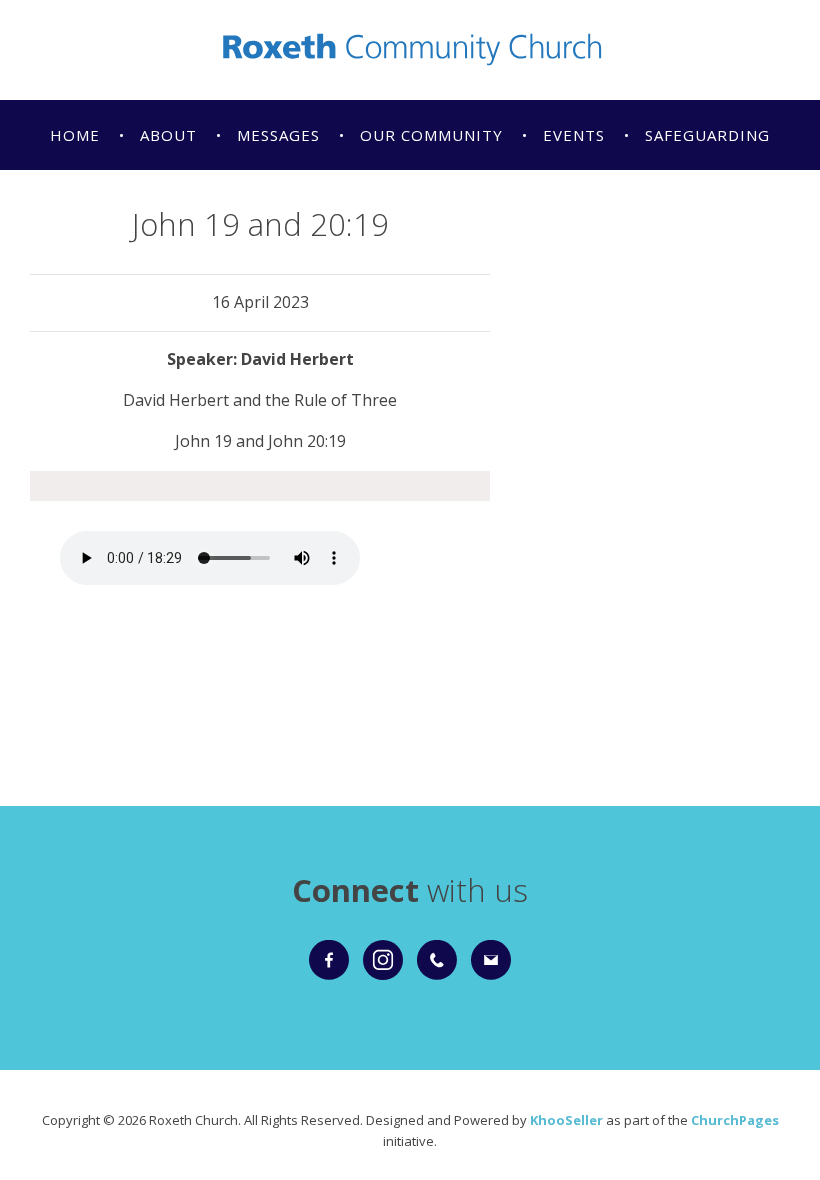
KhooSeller (566, 1120)
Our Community (431, 135)
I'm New (181, 205)
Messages (278, 135)
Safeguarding (707, 135)
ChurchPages (735, 1120)
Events (574, 135)
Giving (79, 205)
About (168, 135)
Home (75, 135)
